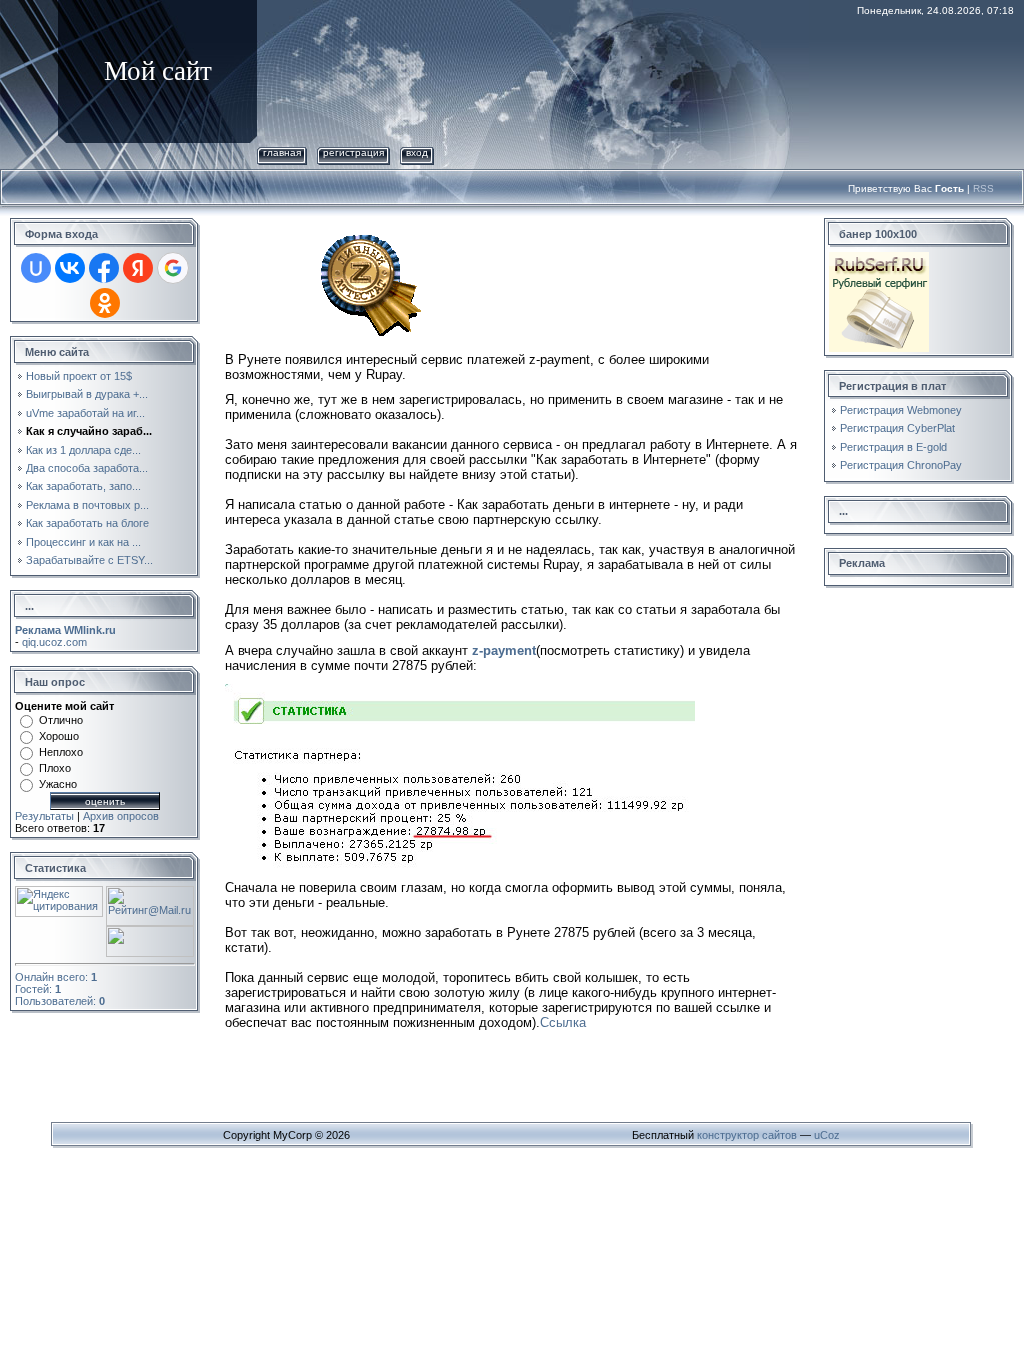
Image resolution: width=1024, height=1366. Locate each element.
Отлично (61, 720)
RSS (983, 188)
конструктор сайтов (747, 1135)
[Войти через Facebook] (104, 268)
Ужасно (58, 784)
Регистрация (353, 152)
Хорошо (59, 736)
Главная (282, 152)
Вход (417, 152)
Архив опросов (121, 816)
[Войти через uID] (36, 268)
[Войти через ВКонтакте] (70, 268)
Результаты (44, 816)
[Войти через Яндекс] (138, 268)
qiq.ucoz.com (54, 642)
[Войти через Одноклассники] (105, 303)
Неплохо (61, 752)
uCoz (827, 1135)
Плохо (55, 768)
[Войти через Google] (173, 268)
